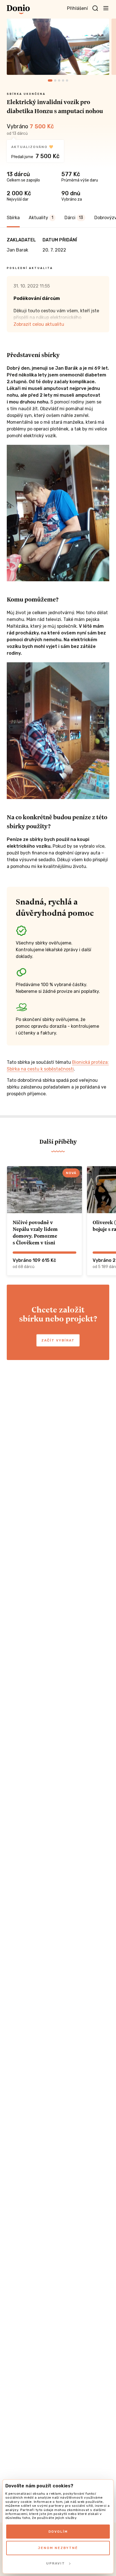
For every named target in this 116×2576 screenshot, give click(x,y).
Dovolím (58, 2532)
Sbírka (13, 218)
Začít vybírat (58, 1340)
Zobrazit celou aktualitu (39, 324)
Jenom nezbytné (58, 2548)
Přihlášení (77, 8)
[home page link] (18, 9)
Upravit (56, 2563)
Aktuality (41, 218)
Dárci (74, 218)
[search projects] (95, 8)
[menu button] (106, 8)
